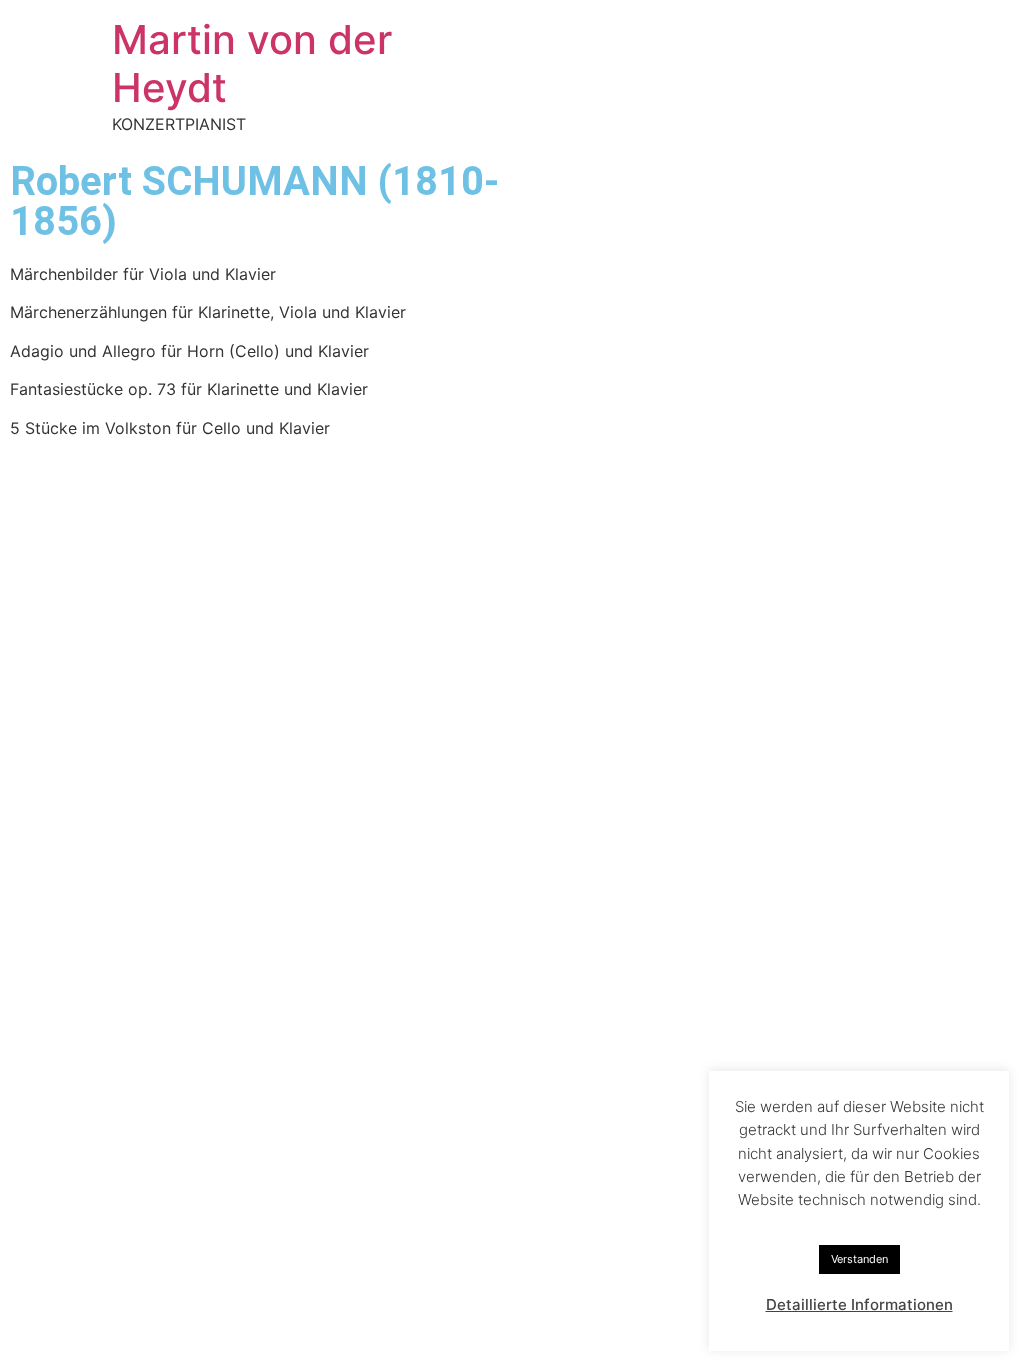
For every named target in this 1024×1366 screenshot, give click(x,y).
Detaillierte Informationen (859, 1304)
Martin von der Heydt (252, 63)
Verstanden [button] (859, 1259)
